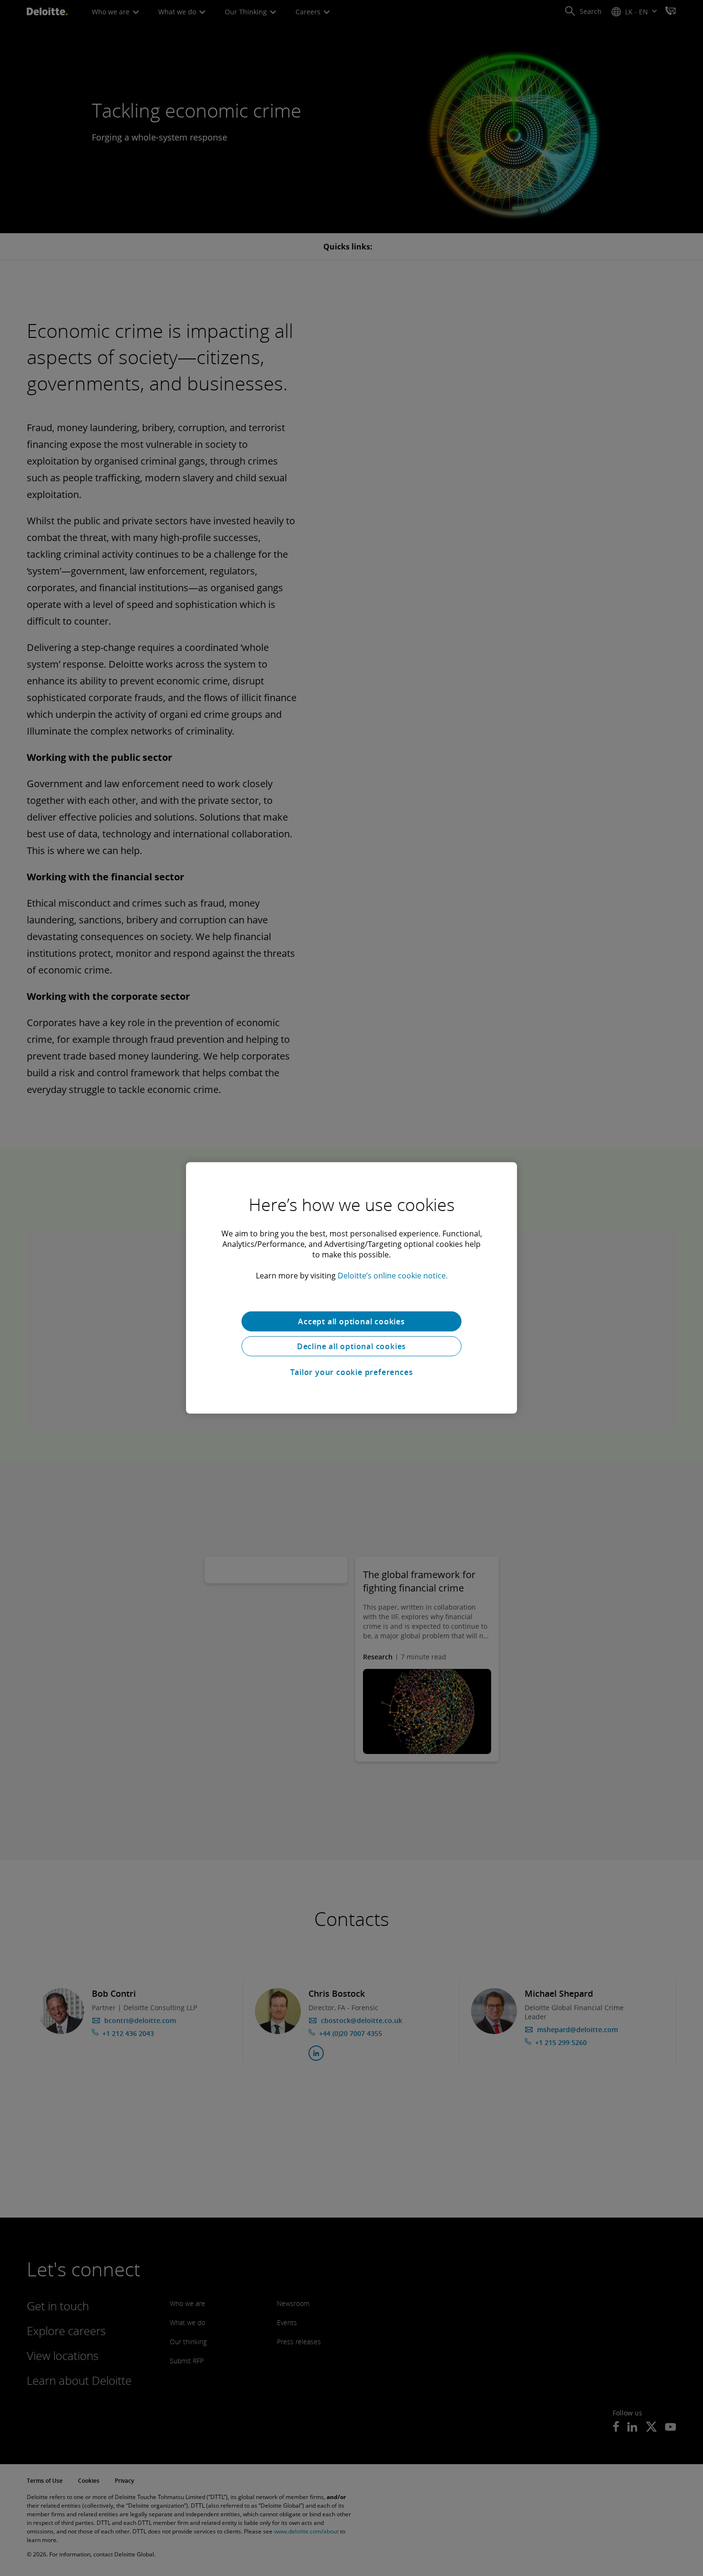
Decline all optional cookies (351, 1346)
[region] (351, 1288)
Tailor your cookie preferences (352, 1372)
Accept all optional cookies (351, 1321)
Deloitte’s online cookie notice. (393, 1276)
